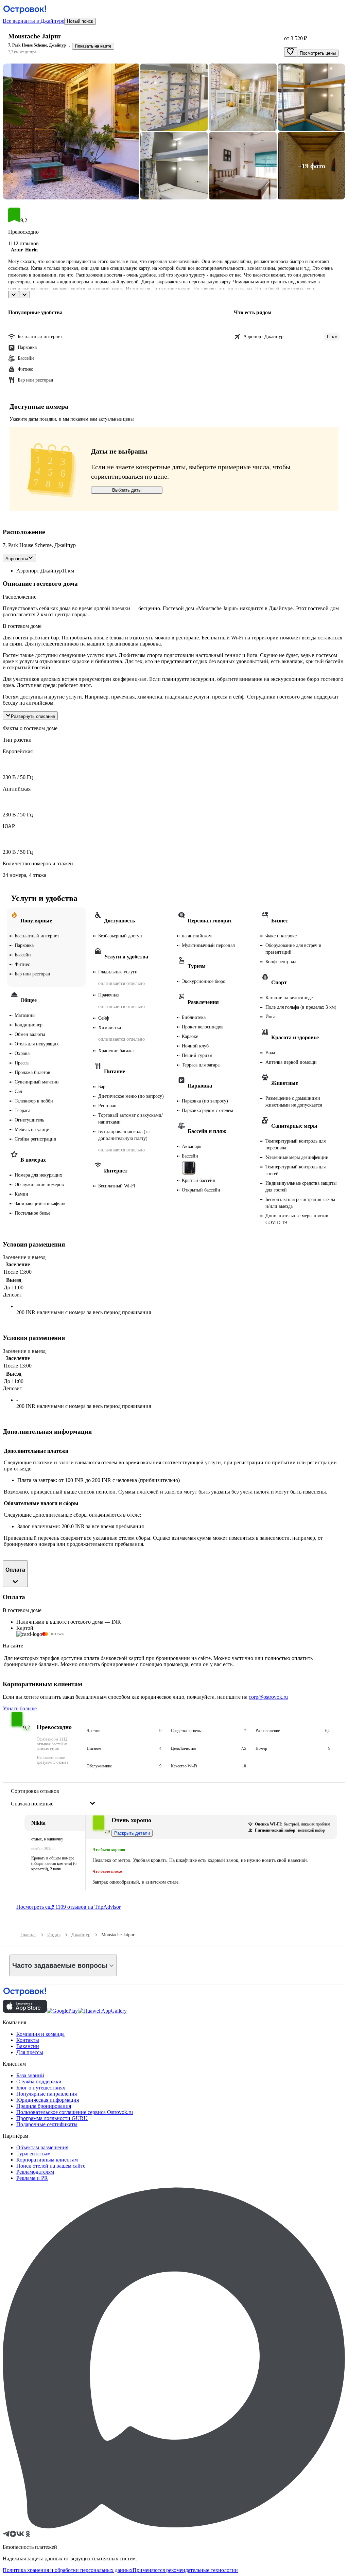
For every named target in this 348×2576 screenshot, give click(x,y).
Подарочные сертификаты (47, 2124)
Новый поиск (80, 21)
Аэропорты (17, 559)
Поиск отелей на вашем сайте (51, 2166)
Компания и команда (40, 2034)
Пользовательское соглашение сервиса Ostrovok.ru (75, 2112)
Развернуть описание (33, 716)
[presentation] (53, 1798)
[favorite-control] (291, 52)
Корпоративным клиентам (47, 2160)
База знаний (30, 2075)
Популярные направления (47, 2094)
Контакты (28, 2040)
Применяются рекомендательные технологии (185, 2570)
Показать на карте (93, 46)
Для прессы (30, 2052)
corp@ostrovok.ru (268, 1697)
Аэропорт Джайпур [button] (39, 571)
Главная (28, 1935)
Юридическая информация (48, 2100)
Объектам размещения (42, 2147)
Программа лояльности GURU (52, 2118)
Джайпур (81, 1935)
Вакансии (28, 2046)
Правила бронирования (44, 2106)
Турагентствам (33, 2154)
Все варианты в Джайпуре (33, 21)
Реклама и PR (32, 2178)
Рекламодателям (35, 2172)
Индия (54, 1935)
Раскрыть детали (132, 1833)
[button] (71, 131)
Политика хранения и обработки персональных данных (68, 2570)
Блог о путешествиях (41, 2088)
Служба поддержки (39, 2081)
